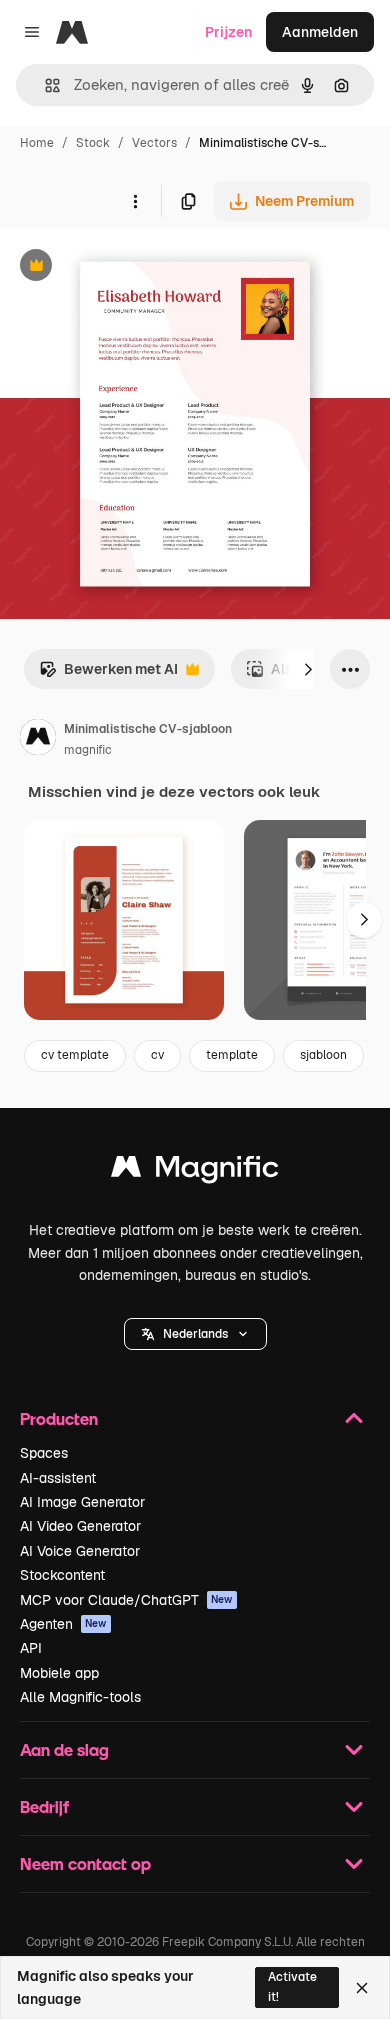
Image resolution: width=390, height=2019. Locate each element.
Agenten (63, 1624)
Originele (131, 267)
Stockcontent (62, 1575)
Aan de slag (64, 1749)
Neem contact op (85, 1863)
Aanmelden (320, 32)
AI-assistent (58, 1478)
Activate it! (292, 1986)
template (232, 1055)
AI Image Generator (82, 1502)
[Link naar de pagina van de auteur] (38, 740)
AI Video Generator (80, 1526)
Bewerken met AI (108, 674)
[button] (195, 1334)
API (31, 1648)
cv (157, 1055)
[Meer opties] (135, 201)
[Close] (362, 1988)
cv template (75, 1055)
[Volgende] (308, 669)
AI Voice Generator (80, 1551)
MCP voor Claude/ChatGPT (126, 1600)
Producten (59, 1418)
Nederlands (195, 1334)
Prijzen (228, 32)
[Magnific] (195, 1171)
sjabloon (323, 1055)
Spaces (44, 1453)
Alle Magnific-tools (80, 1697)
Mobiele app (59, 1673)
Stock (93, 143)
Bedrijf (44, 1806)
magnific (88, 750)
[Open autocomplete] (44, 85)
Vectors (154, 143)
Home (37, 143)
